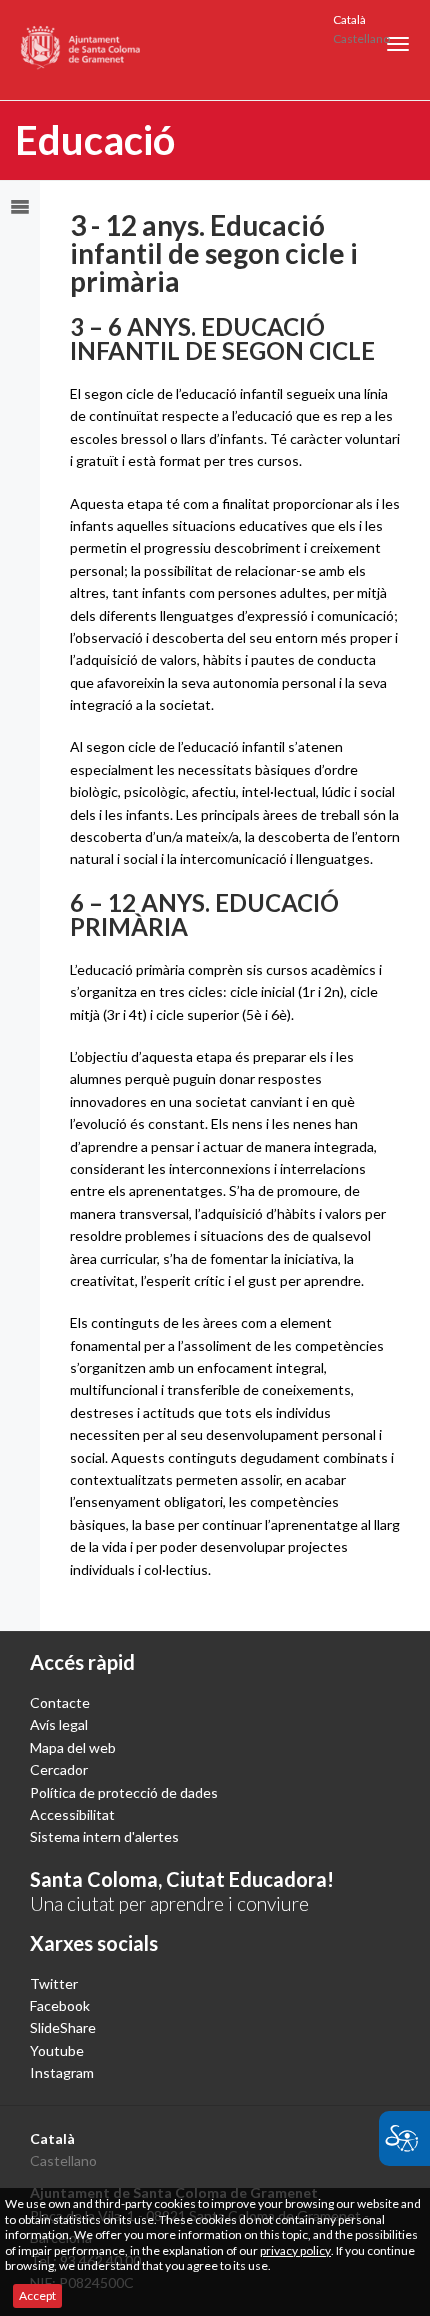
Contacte (60, 1702)
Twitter (54, 1983)
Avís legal (59, 1724)
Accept (37, 2295)
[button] (398, 44)
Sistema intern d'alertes (104, 1836)
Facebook (60, 2005)
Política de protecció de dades (124, 1792)
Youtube (57, 2050)
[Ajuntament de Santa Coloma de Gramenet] (81, 50)
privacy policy (295, 2250)
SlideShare (63, 2027)
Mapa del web (73, 1747)
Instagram (62, 2072)
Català (349, 19)
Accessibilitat (72, 1814)
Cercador (59, 1769)
